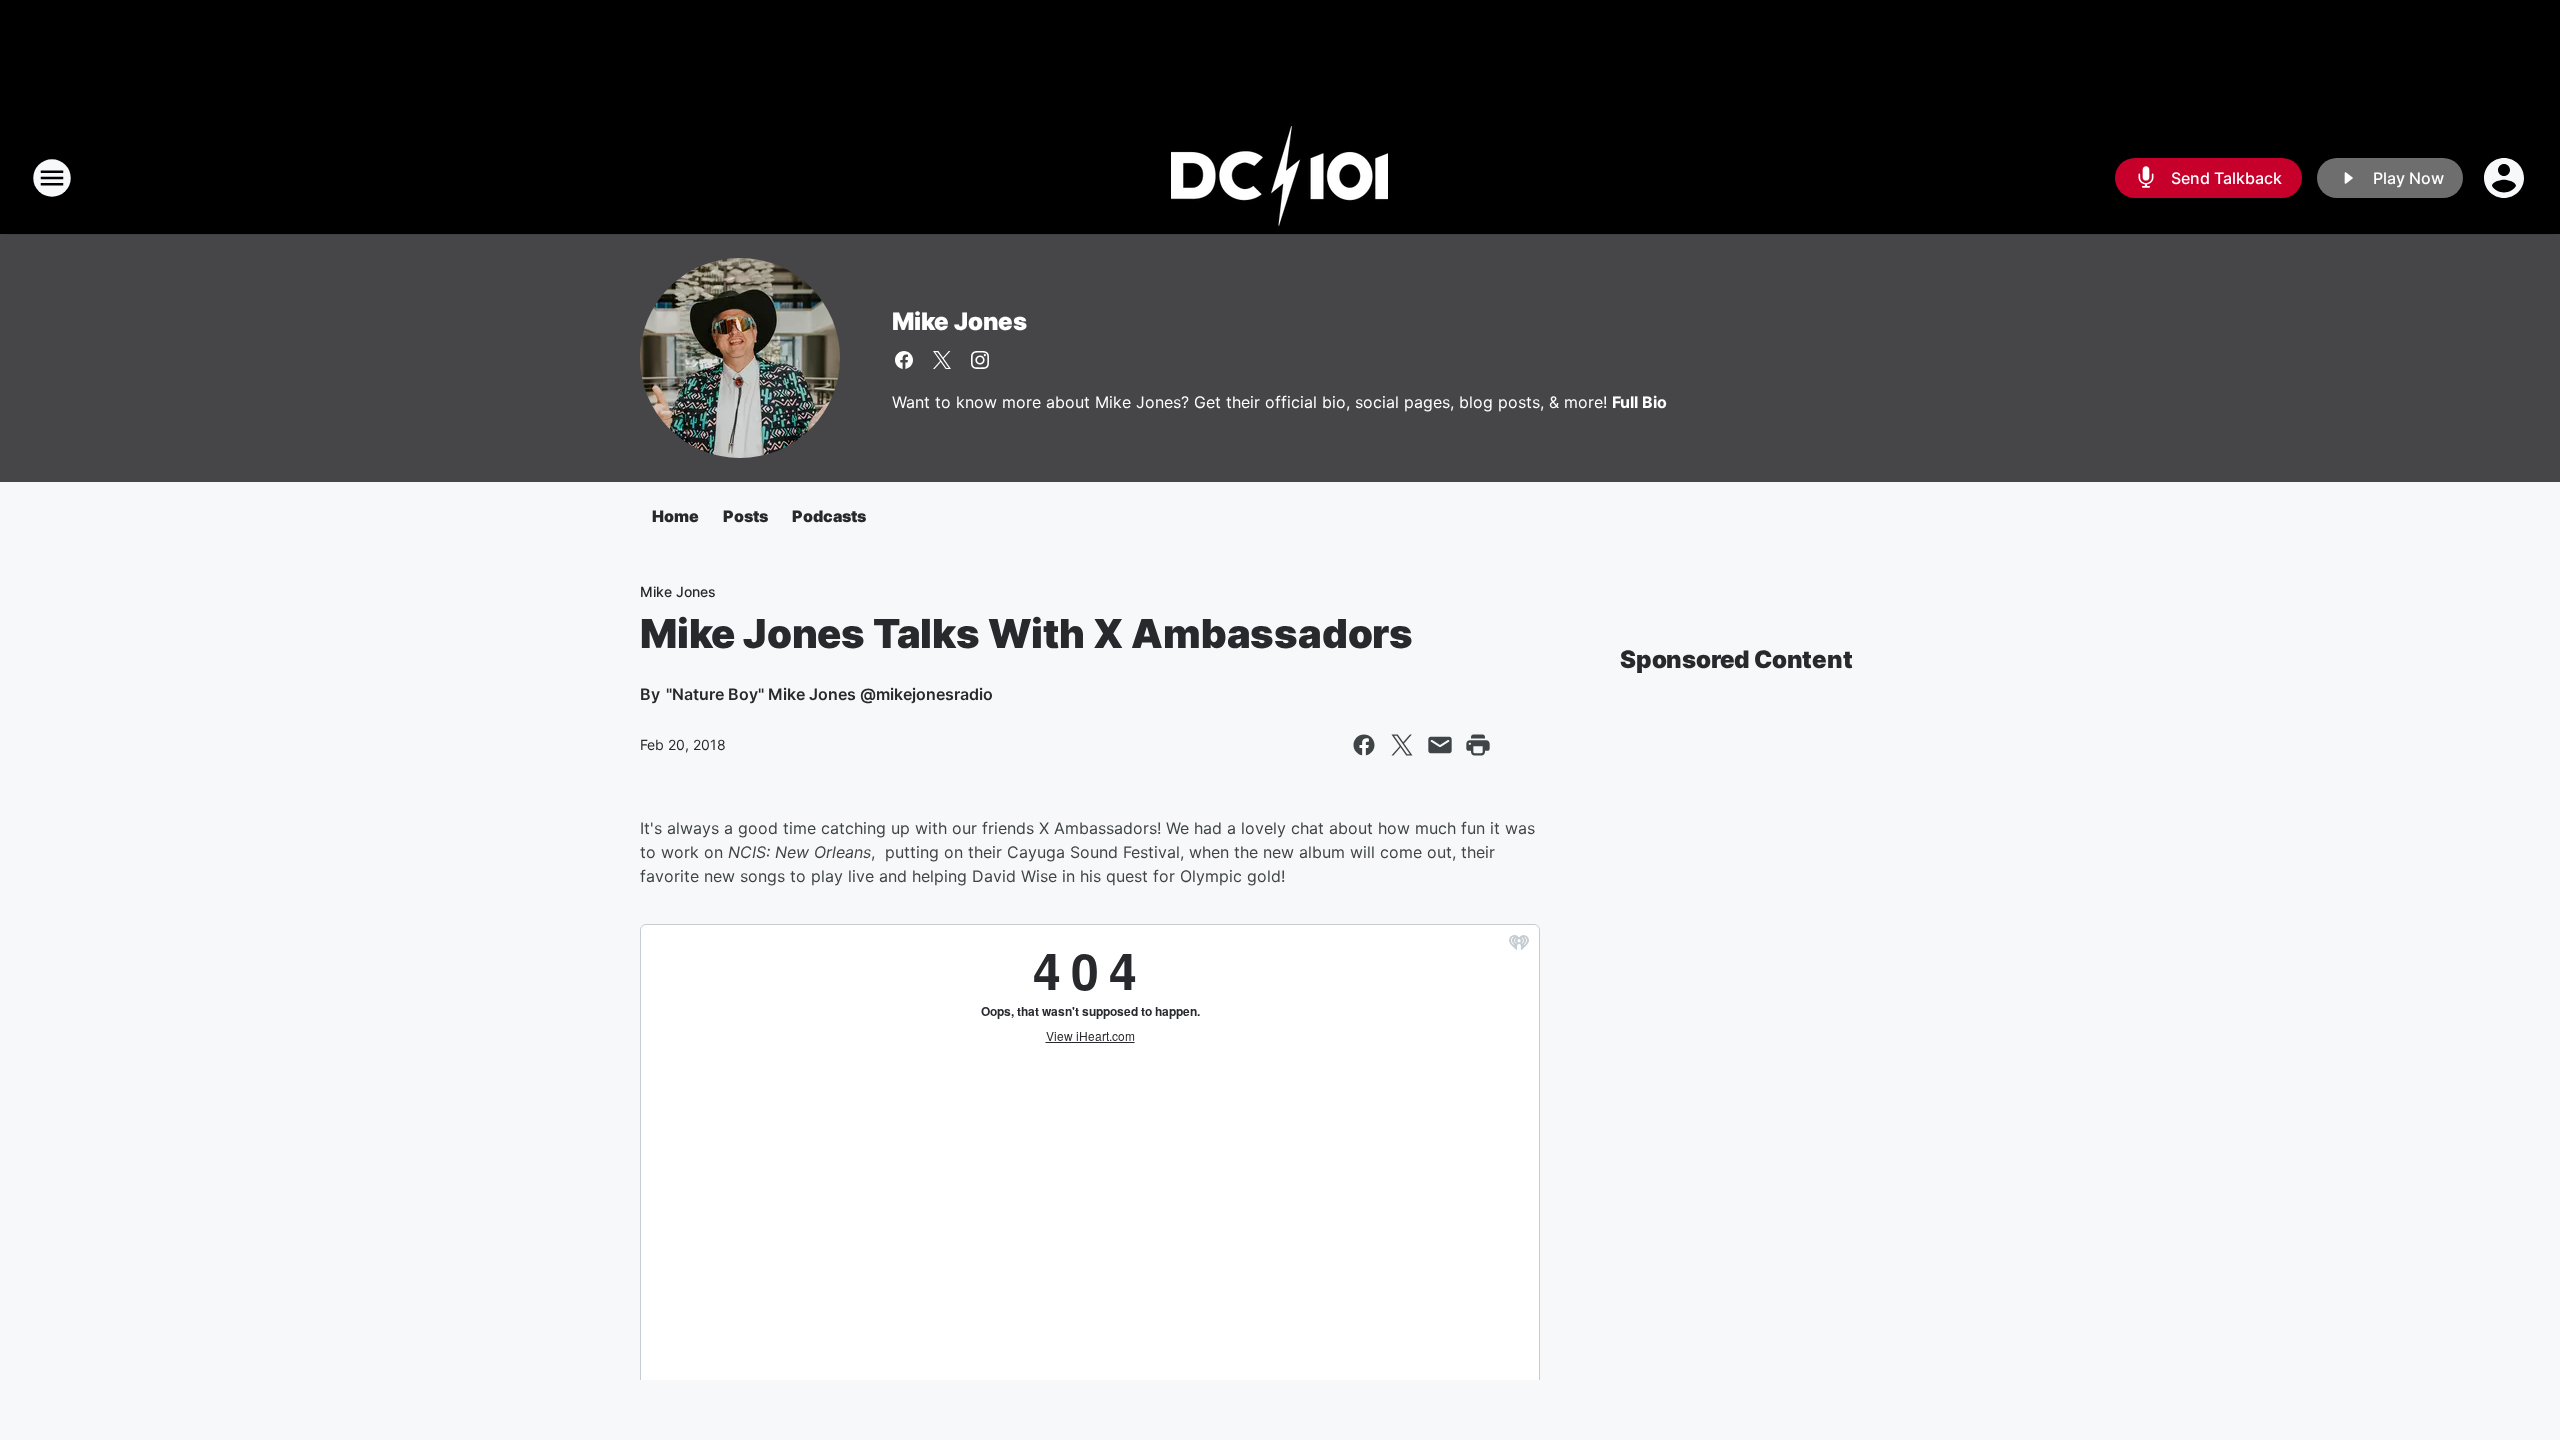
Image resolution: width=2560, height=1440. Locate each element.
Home (675, 516)
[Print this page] (1478, 745)
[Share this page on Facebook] (1364, 745)
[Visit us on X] (942, 360)
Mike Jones (959, 321)
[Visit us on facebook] (904, 360)
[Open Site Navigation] (52, 178)
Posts (745, 516)
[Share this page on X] (1402, 745)
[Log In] (2506, 178)
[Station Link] (1280, 178)
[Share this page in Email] (1440, 745)
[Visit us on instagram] (980, 360)
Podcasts (829, 516)
